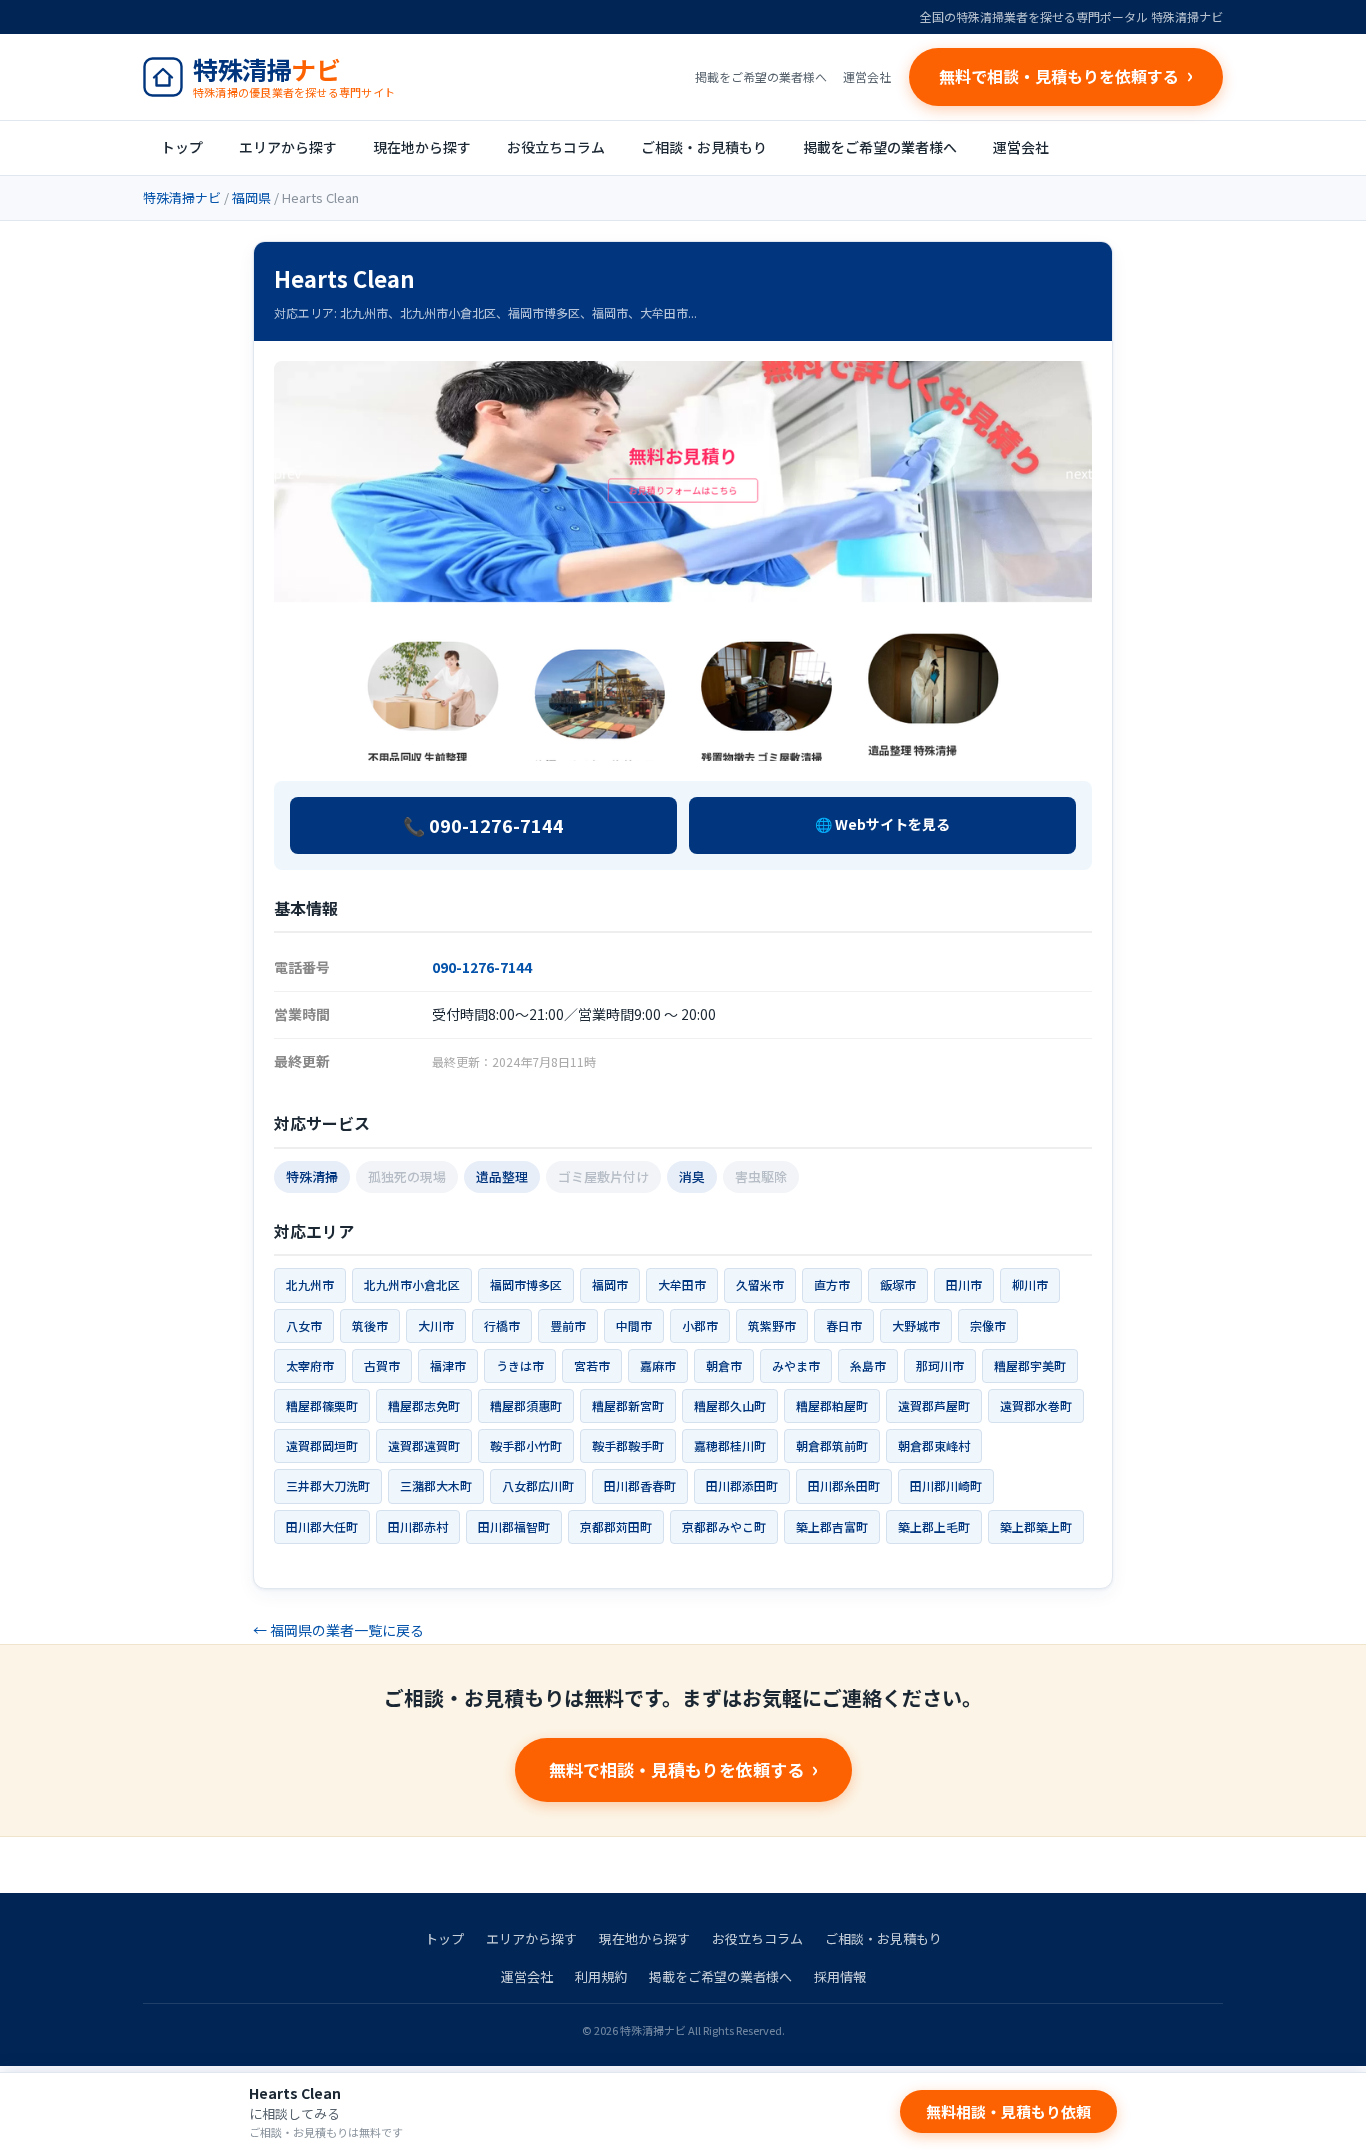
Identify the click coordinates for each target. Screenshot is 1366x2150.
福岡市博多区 (526, 1284)
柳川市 (1030, 1284)
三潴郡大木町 (436, 1485)
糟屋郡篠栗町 (322, 1405)
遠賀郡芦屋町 (934, 1405)
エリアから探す (288, 147)
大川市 (436, 1325)
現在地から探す (422, 147)
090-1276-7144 (482, 967)
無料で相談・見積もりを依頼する (676, 1769)
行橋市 (502, 1325)
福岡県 (251, 197)
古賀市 (382, 1365)
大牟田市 (682, 1284)
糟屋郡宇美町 (1030, 1365)
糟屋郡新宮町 (628, 1405)
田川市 (964, 1284)
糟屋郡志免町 (424, 1405)
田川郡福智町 (514, 1526)
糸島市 (868, 1365)
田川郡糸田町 (844, 1485)
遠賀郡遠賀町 (424, 1445)
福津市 (448, 1365)
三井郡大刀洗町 (328, 1485)
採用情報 (840, 1976)
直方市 (832, 1284)
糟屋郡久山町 (730, 1405)
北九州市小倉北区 (412, 1284)
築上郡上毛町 (934, 1526)
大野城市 (916, 1325)
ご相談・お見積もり (704, 147)
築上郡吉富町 (832, 1526)
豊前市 (568, 1325)
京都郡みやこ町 (724, 1526)
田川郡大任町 (322, 1526)
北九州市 (310, 1284)
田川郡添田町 (742, 1485)
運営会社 (867, 76)
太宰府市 (310, 1365)
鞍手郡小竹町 (526, 1445)
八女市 (304, 1325)
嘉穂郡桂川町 (730, 1445)
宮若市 (592, 1365)
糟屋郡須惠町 (526, 1405)
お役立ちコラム (556, 147)
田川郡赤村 (418, 1526)
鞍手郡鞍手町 (628, 1445)
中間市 (634, 1325)
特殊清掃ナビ (182, 197)
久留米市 (760, 1284)
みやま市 (796, 1365)
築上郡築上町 (1036, 1526)
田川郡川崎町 (946, 1485)
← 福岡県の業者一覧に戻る (338, 1630)
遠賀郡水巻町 (1036, 1405)
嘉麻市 (658, 1365)
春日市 (844, 1325)
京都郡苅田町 (616, 1526)
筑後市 (370, 1325)
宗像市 (988, 1325)
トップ (182, 147)
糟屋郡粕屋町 (832, 1405)
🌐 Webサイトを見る (882, 824)
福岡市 (610, 1284)
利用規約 (601, 1976)
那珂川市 (940, 1365)
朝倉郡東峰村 (934, 1445)
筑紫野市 (772, 1325)
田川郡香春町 (640, 1485)
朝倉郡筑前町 (832, 1445)
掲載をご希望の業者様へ (761, 76)
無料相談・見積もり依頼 (1008, 2111)
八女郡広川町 (538, 1485)
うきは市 (520, 1365)
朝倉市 (724, 1365)
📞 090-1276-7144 (483, 825)
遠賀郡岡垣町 (322, 1445)
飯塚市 (898, 1284)
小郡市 (700, 1325)
